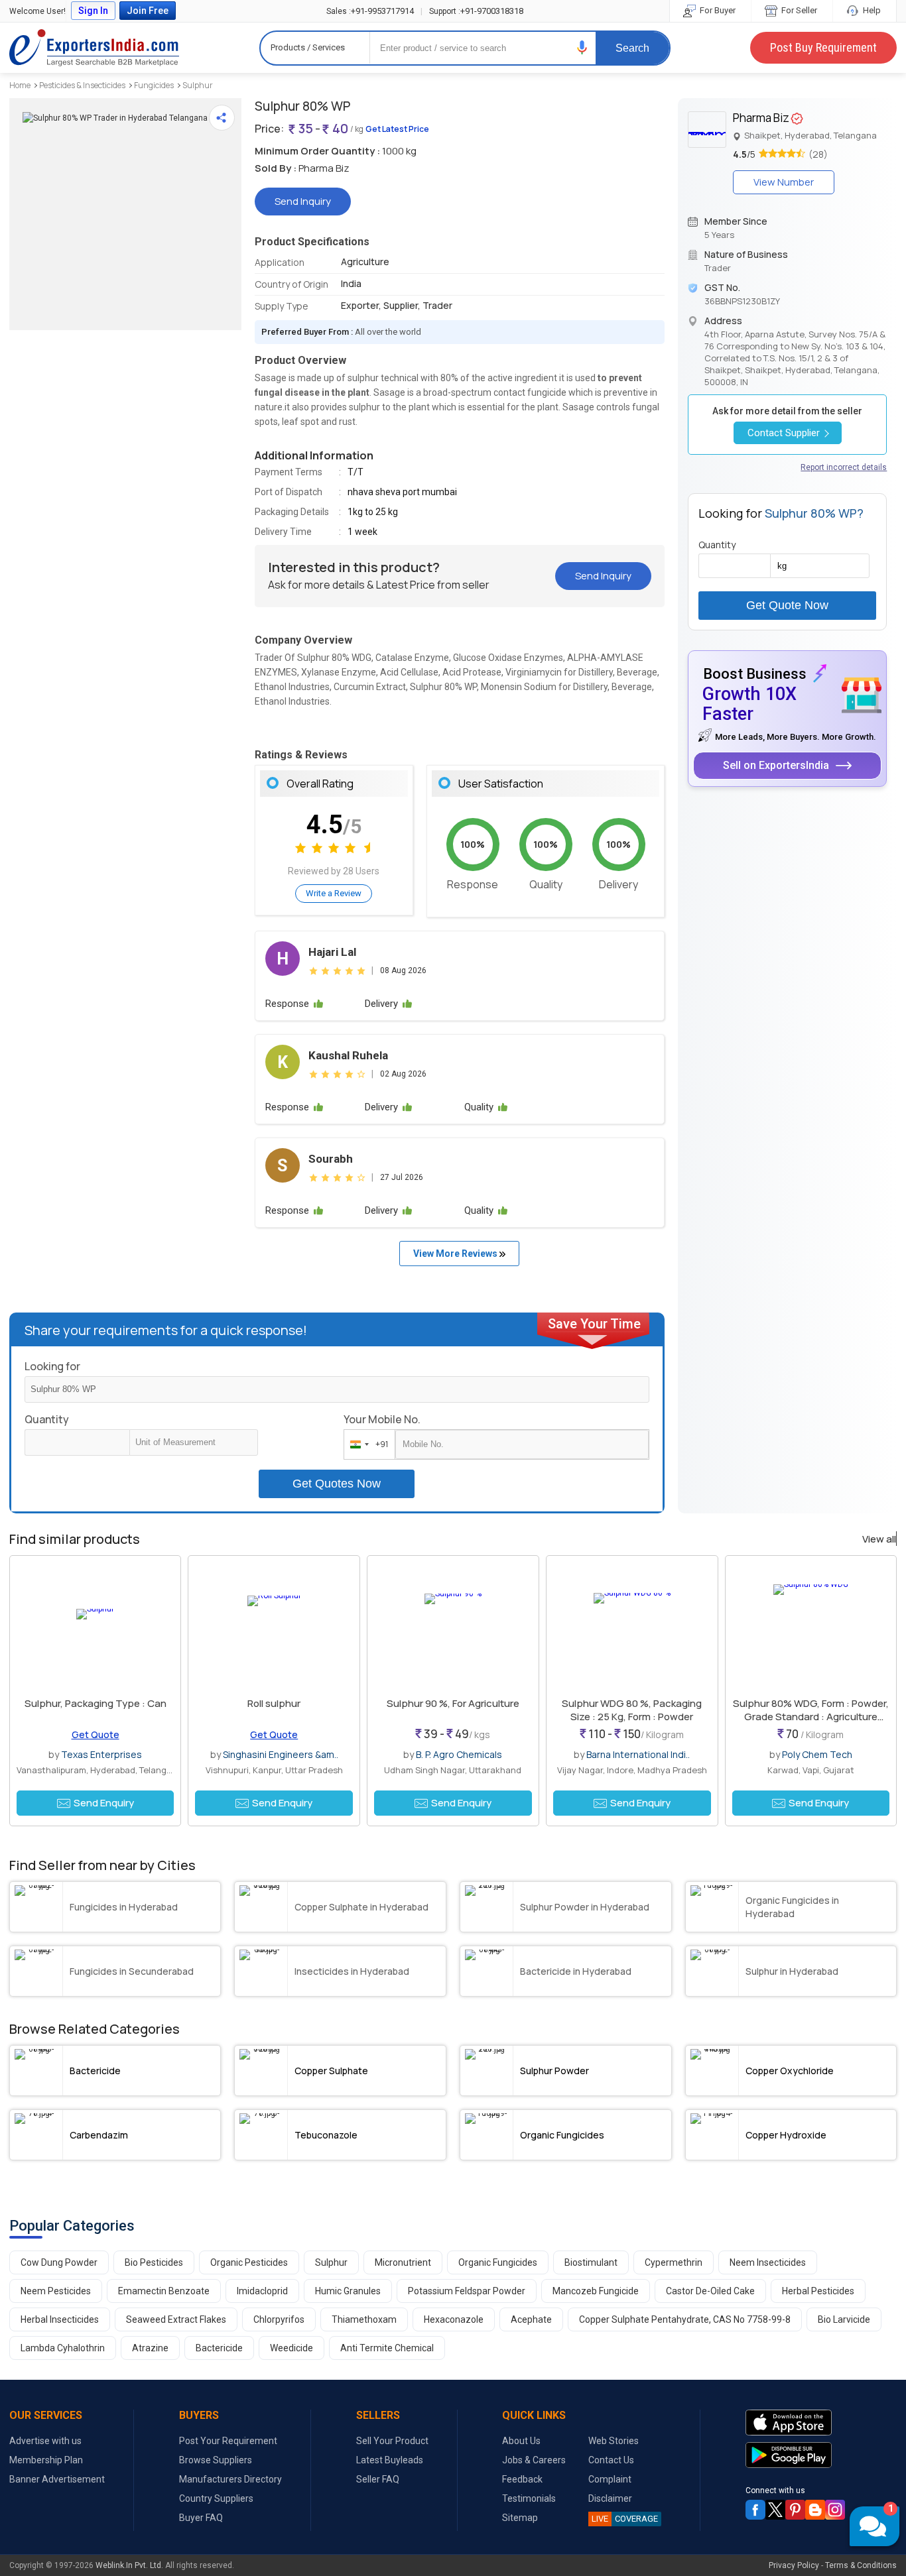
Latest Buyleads (390, 2460)
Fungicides (154, 85)
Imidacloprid (262, 2291)
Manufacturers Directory (230, 2479)
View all (879, 1539)
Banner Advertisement (57, 2479)
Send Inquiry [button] (303, 201)
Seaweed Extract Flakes (176, 2319)
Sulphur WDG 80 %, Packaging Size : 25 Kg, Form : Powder (632, 1710)
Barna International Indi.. (638, 1754)
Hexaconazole (454, 2319)
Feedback (522, 2479)
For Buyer (717, 10)
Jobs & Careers (534, 2460)
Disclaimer (610, 2498)
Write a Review (334, 893)
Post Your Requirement (228, 2441)
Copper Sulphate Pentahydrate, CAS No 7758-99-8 (685, 2319)
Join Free (148, 11)
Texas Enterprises (101, 1754)
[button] (582, 47)
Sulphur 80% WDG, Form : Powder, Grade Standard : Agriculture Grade (811, 1717)
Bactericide (219, 2348)
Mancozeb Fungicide (596, 2291)
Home (20, 85)
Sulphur (198, 85)
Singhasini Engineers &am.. (281, 1754)
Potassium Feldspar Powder (467, 2291)
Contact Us (611, 2460)
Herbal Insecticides (60, 2319)
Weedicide (291, 2348)
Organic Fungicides (498, 2262)
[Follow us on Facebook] (755, 2510)
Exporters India (94, 48)
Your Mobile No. (382, 1419)
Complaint (610, 2479)
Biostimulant (591, 2262)
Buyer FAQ (201, 2518)
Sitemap (520, 2518)
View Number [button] (784, 182)
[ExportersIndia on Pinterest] (795, 2510)
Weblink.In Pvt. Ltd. (129, 2565)
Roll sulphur (274, 1703)
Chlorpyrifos (279, 2319)
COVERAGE (625, 2519)
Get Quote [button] (96, 1734)
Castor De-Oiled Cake (710, 2291)
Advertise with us (45, 2441)
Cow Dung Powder (59, 2262)
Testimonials (529, 2498)
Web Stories (614, 2441)
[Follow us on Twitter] (775, 2510)
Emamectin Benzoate (164, 2291)
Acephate (531, 2319)
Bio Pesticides (154, 2262)
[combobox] (366, 1444)
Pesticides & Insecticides (82, 85)
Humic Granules (348, 2291)
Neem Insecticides (768, 2262)
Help (871, 10)
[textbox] (194, 1442)
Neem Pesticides (56, 2291)
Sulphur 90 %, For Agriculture (453, 1703)
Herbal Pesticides (818, 2291)
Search (632, 48)
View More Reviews (456, 1254)
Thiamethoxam (364, 2319)
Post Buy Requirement (823, 47)
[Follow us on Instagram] (835, 2510)
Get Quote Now (787, 605)
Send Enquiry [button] (104, 1803)
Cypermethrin (674, 2262)
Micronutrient (403, 2262)
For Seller (798, 10)
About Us (521, 2441)
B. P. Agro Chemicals (459, 1754)
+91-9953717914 (370, 11)
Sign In (93, 11)
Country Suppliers (216, 2498)
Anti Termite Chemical (387, 2348)
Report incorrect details (844, 467)
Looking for (52, 1366)
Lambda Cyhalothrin (63, 2348)
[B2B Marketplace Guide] (815, 2510)
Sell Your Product (392, 2441)
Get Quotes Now (337, 1484)
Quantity (47, 1419)
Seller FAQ (378, 2479)
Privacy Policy (794, 2565)
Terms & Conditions (861, 2565)
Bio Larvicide (844, 2319)
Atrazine (150, 2348)
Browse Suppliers (216, 2460)
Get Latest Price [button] (397, 129)
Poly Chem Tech (817, 1754)
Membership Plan (46, 2460)
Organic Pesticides (249, 2262)
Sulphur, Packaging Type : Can (96, 1703)
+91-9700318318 (476, 11)
